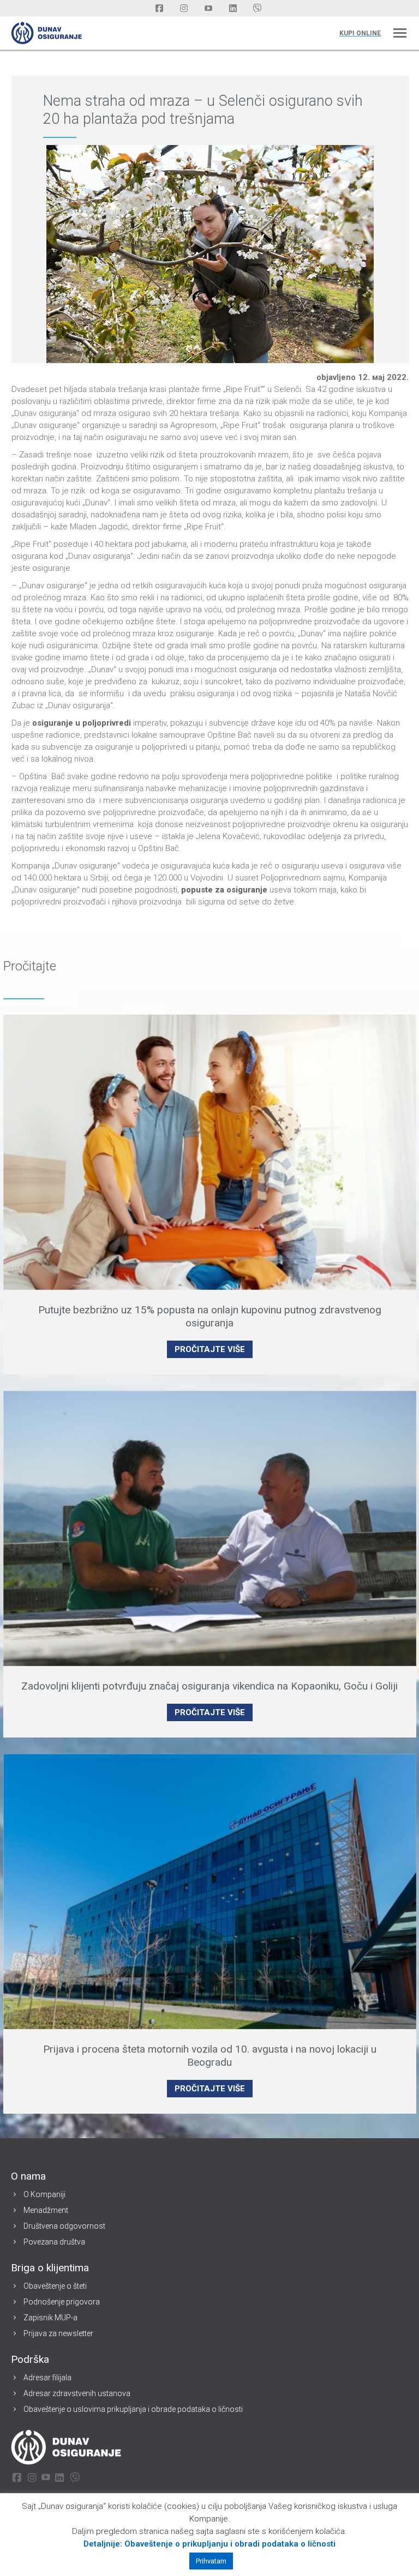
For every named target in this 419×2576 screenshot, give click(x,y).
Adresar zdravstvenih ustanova (77, 2393)
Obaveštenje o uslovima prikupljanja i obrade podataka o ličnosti (133, 2409)
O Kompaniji (44, 2194)
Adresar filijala (47, 2378)
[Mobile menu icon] (400, 33)
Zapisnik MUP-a (50, 2318)
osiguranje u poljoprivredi (82, 723)
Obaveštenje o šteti (55, 2286)
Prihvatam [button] (211, 2561)
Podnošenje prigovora (62, 2302)
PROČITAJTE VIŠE (210, 1349)
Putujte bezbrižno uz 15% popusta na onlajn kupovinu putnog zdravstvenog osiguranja (210, 1316)
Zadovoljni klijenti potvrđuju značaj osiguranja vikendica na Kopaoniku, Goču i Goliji (209, 1686)
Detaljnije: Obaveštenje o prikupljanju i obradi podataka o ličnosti (209, 2544)
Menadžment (46, 2210)
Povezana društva (54, 2242)
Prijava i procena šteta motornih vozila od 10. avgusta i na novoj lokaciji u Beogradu (210, 2056)
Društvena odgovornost (64, 2226)
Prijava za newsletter (58, 2333)
